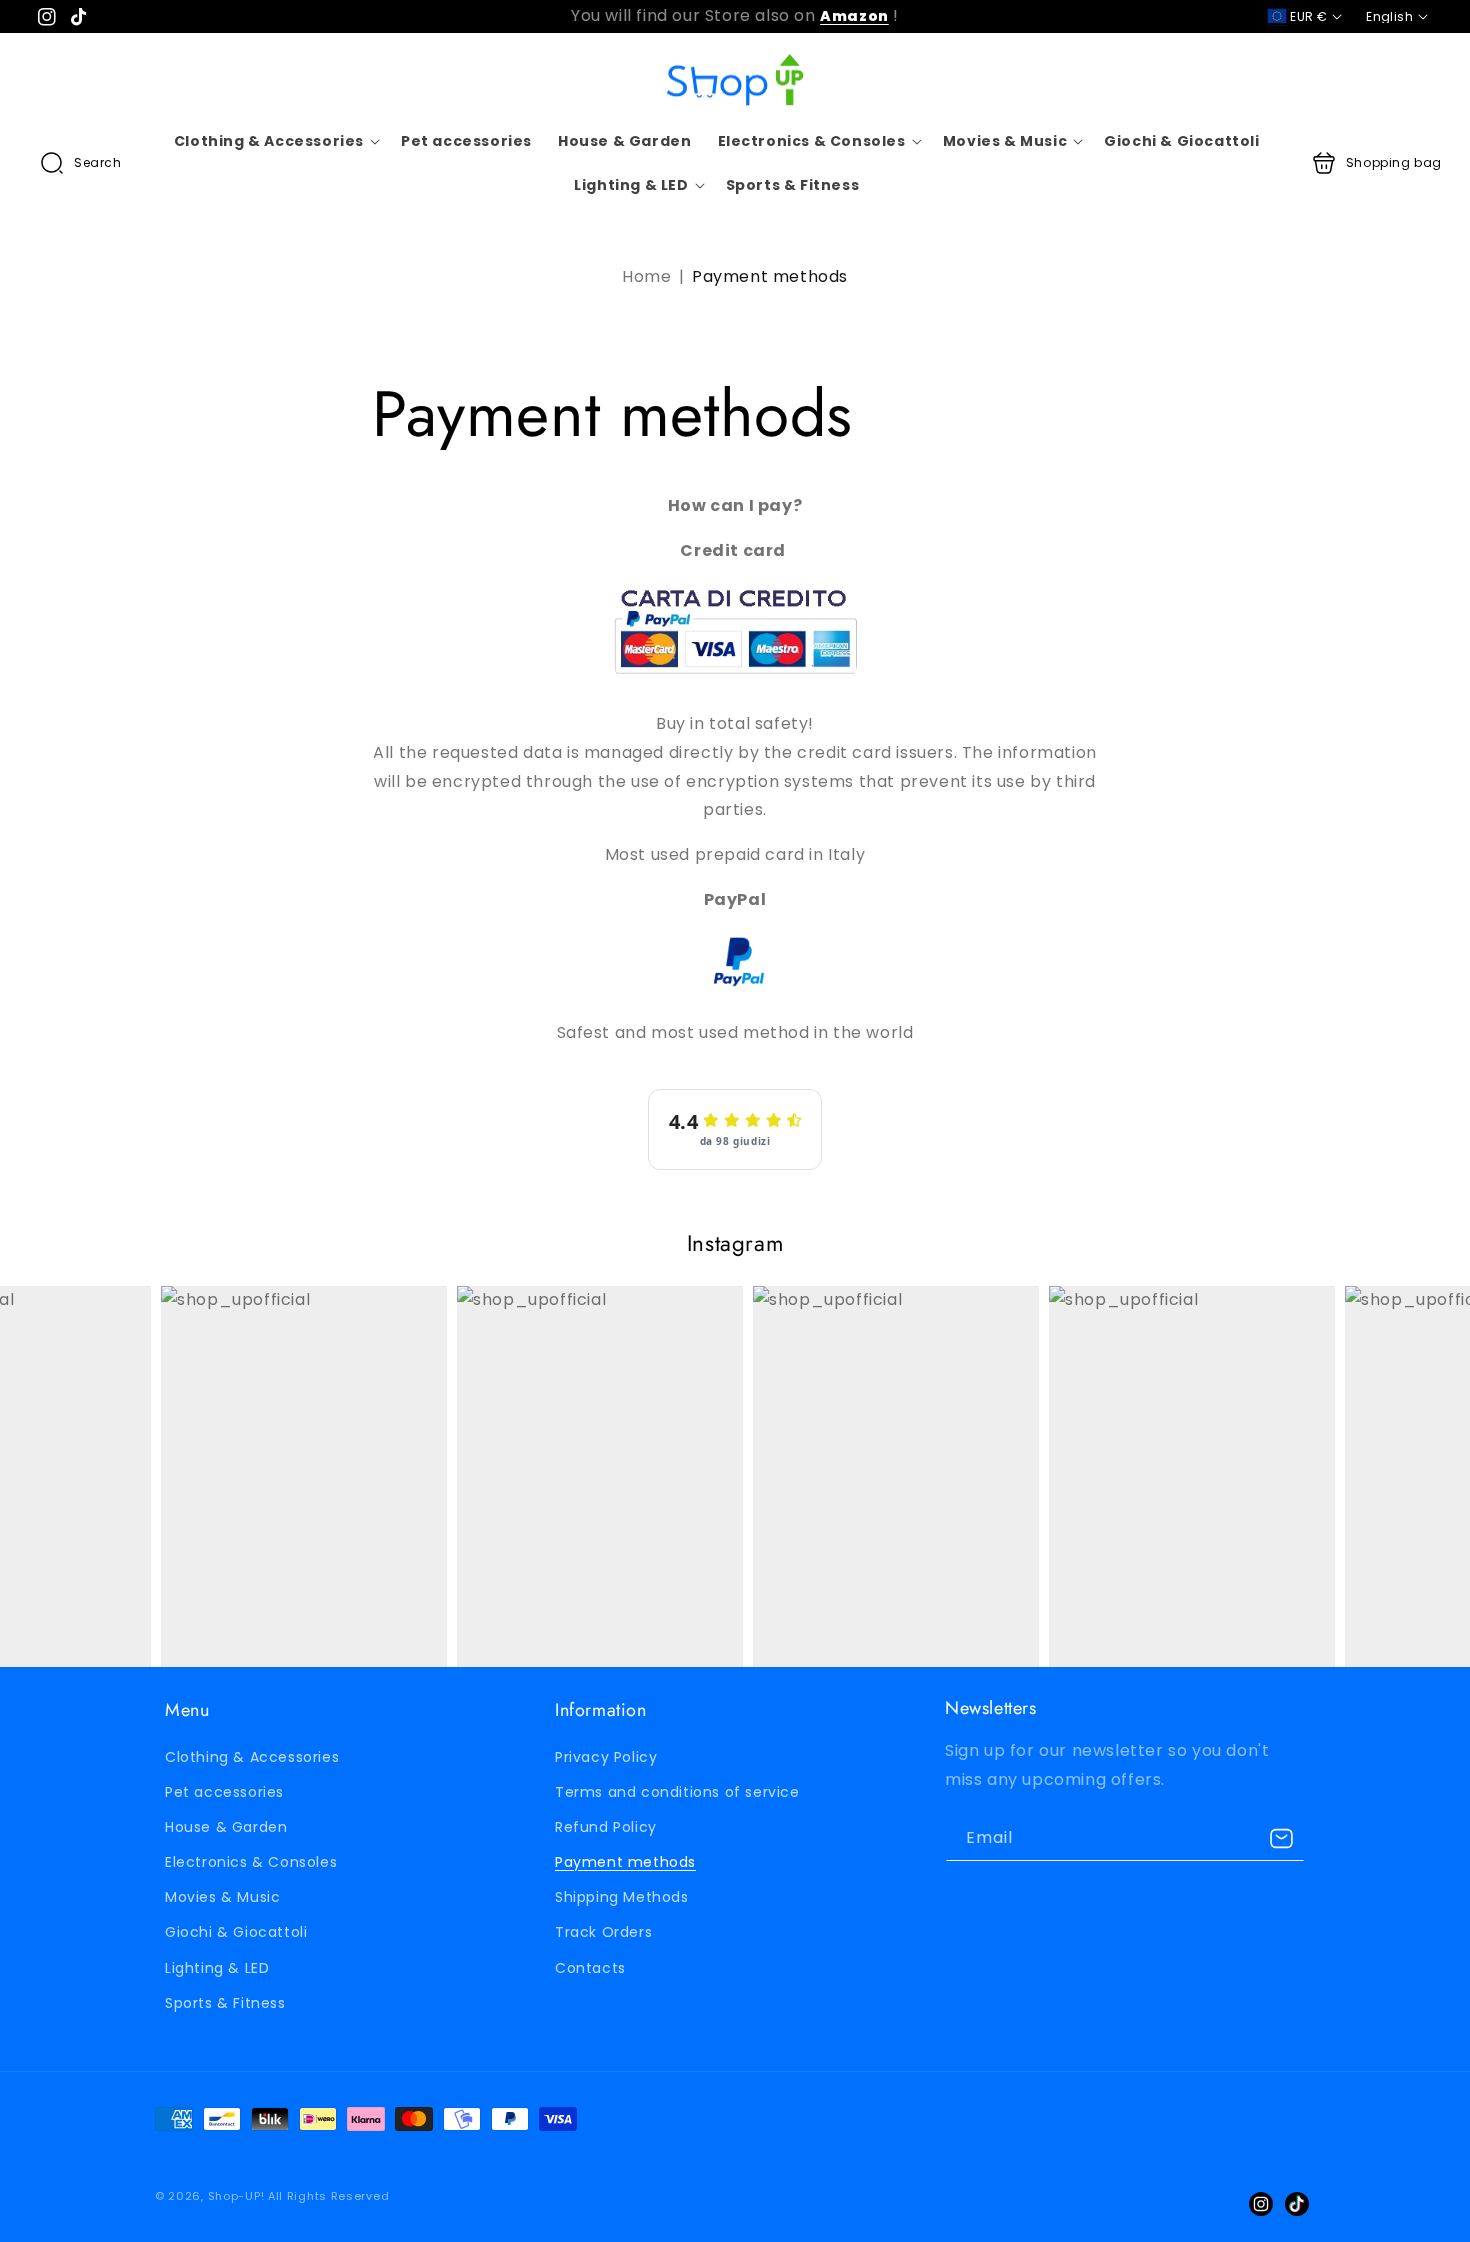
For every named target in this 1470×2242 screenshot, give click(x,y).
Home (646, 276)
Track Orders (603, 1932)
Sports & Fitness (225, 2003)
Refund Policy (606, 1827)
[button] (81, 163)
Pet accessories (224, 1792)
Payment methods (625, 1862)
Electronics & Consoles (251, 1862)
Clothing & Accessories (252, 1757)
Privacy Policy (606, 1757)
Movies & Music (222, 1897)
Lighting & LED (217, 1968)
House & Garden (226, 1827)
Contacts (590, 1968)
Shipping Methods (622, 1897)
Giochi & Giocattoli (236, 1932)
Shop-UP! (236, 2196)
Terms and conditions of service (677, 1792)
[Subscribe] (1282, 1838)
